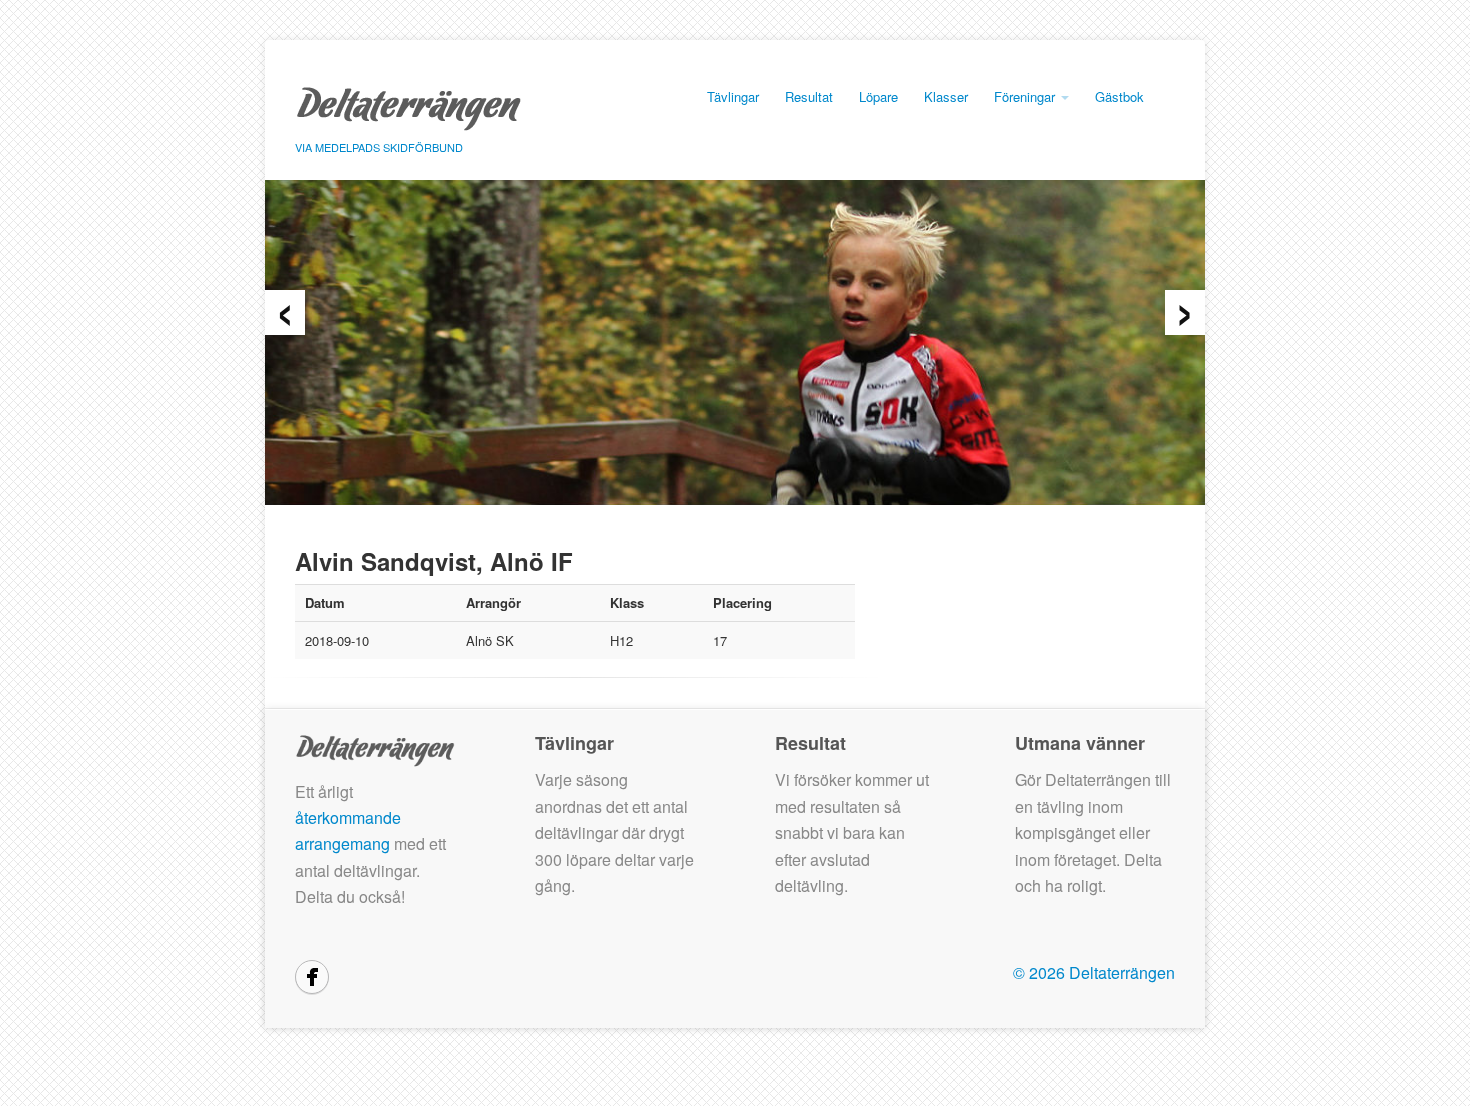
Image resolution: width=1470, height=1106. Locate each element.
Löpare (878, 96)
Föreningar (1026, 96)
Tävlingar (733, 96)
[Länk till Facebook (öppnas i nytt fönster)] (312, 977)
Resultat (809, 96)
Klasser (946, 96)
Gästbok (1119, 96)
